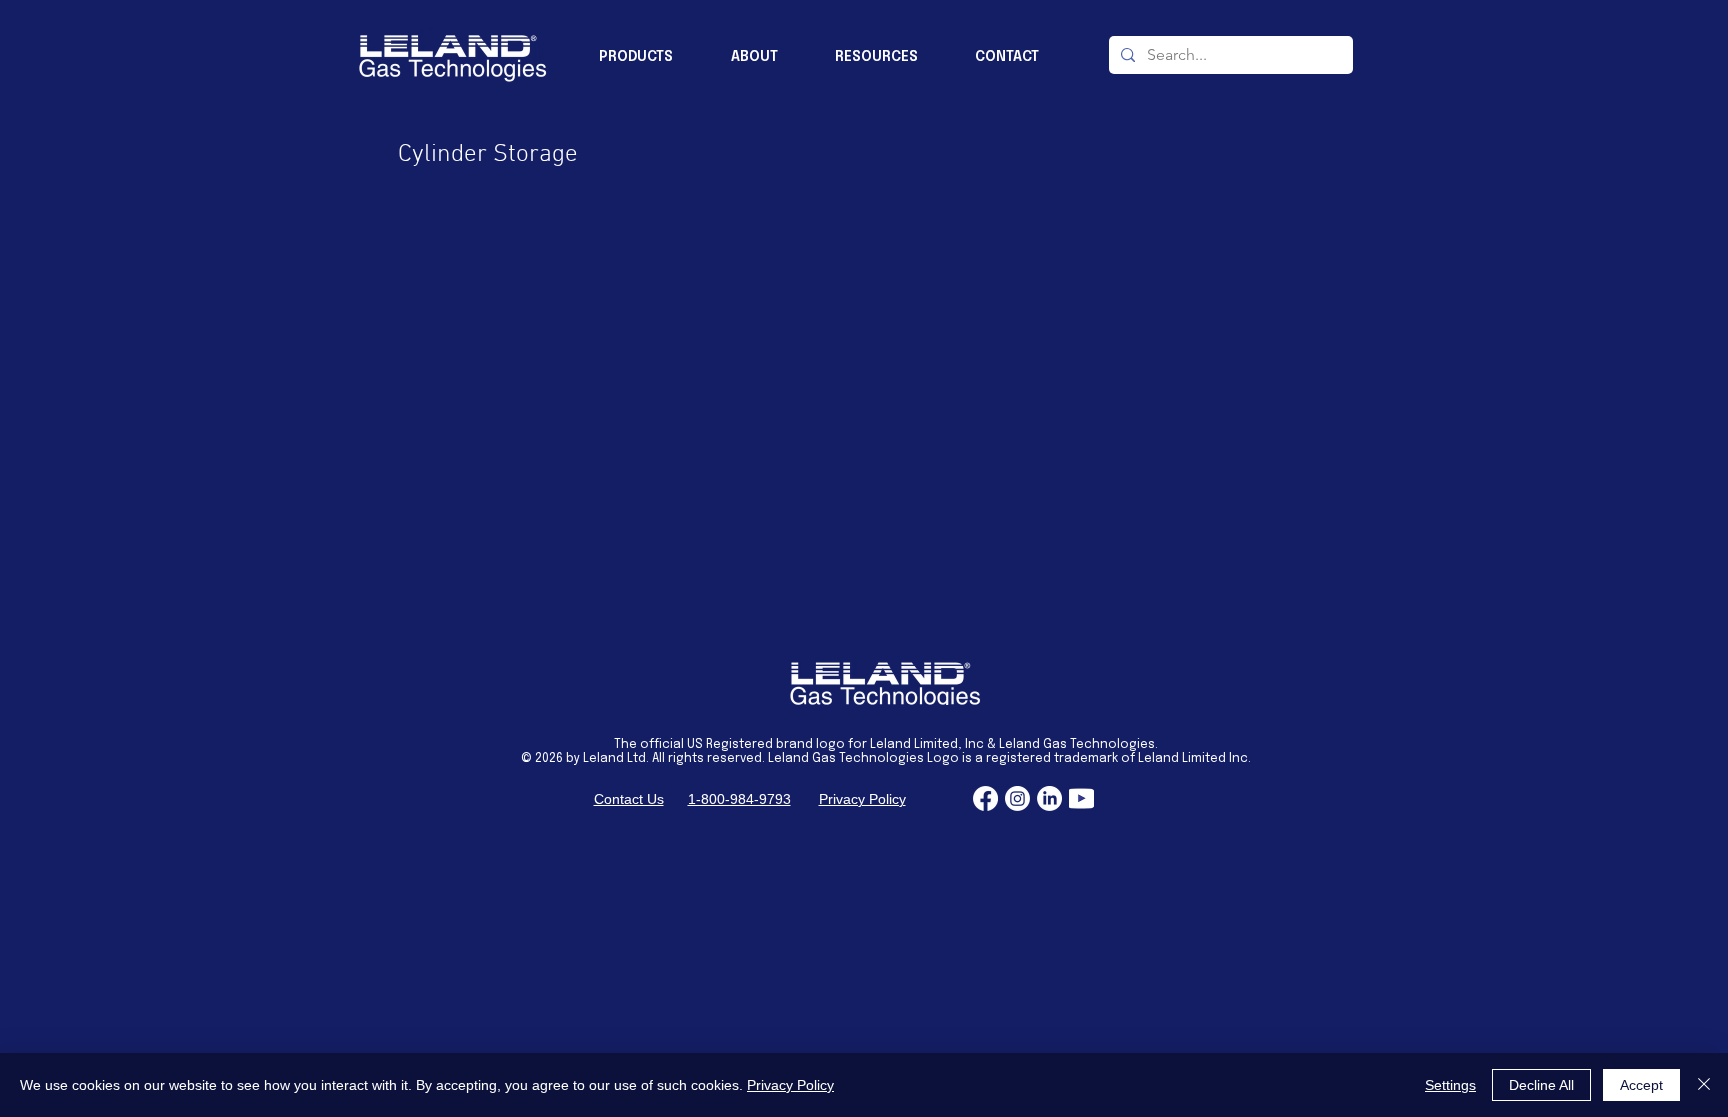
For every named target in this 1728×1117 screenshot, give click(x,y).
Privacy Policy (862, 799)
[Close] (1704, 1085)
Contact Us (629, 799)
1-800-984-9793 (739, 799)
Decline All (1541, 1085)
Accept (1641, 1085)
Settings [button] (1450, 1085)
